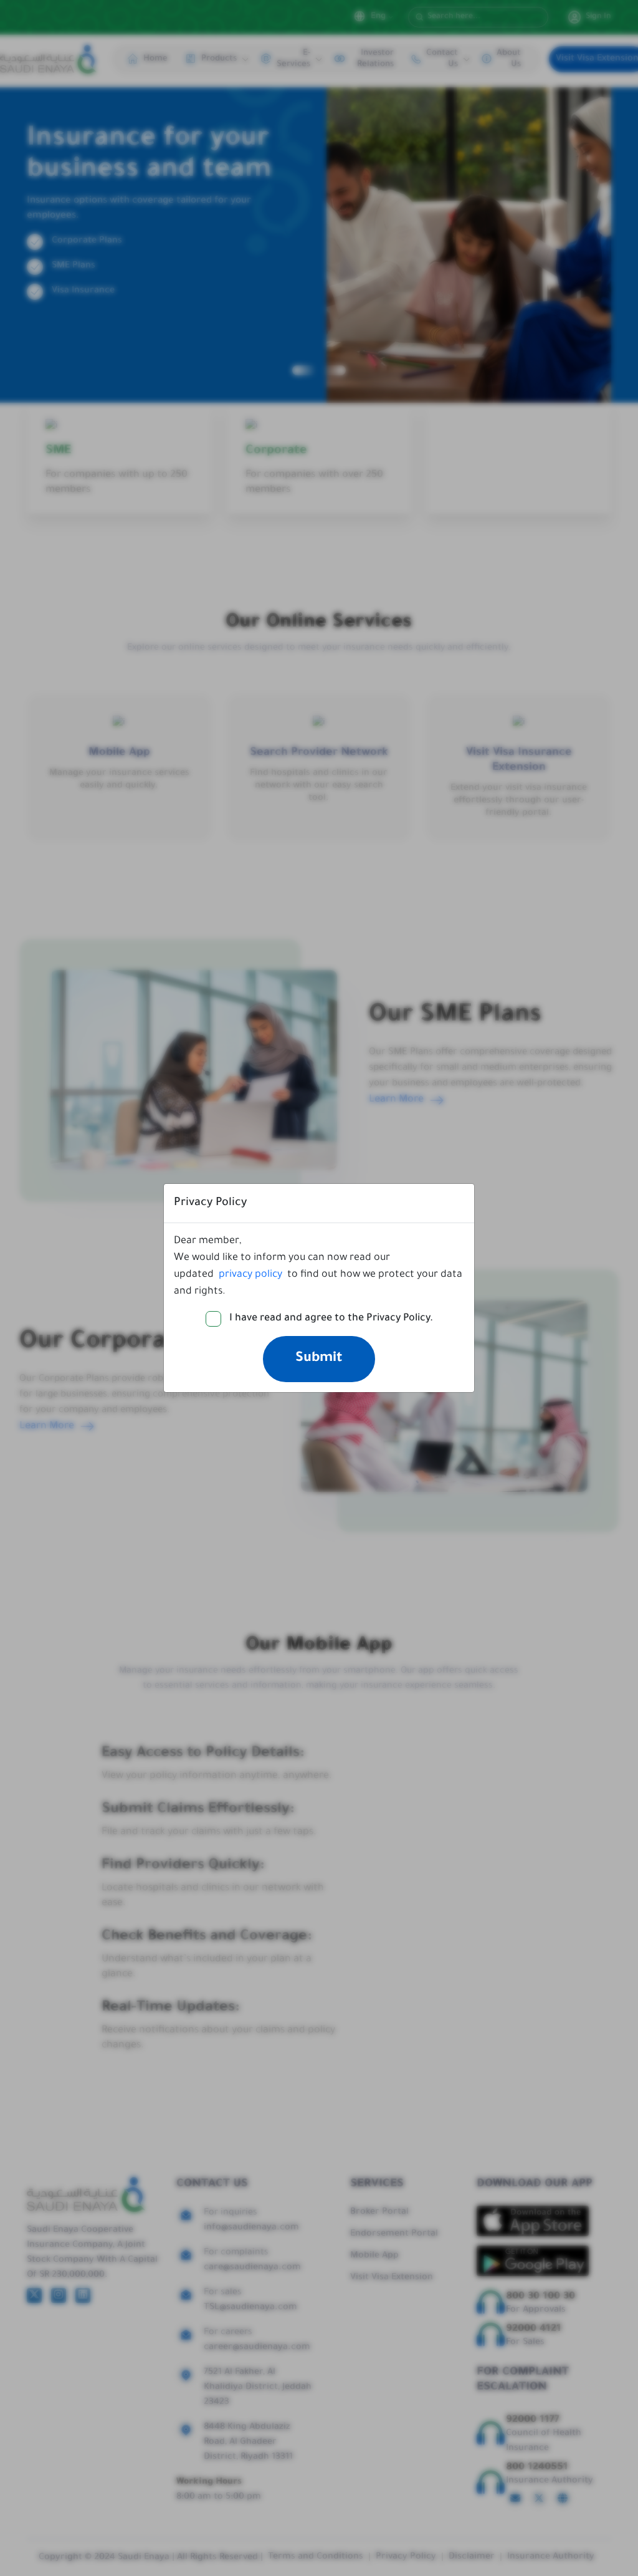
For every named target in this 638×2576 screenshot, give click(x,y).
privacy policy (250, 1275)
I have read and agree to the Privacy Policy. (331, 1319)
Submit (319, 1359)
